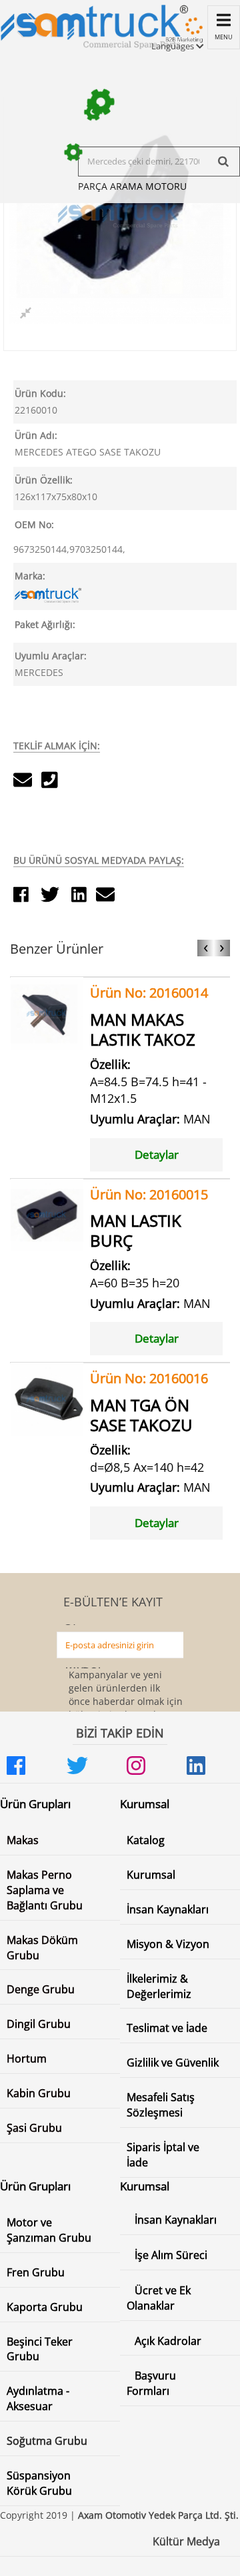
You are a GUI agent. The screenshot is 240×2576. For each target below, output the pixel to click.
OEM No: (34, 524)
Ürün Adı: (36, 435)
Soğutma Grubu (47, 2441)
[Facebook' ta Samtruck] (30, 1766)
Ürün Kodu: (40, 393)
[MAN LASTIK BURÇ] (47, 1214)
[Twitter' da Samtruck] (90, 1766)
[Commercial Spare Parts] (94, 25)
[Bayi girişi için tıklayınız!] (183, 36)
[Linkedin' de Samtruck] (210, 1766)
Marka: (30, 576)
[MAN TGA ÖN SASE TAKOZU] (47, 1398)
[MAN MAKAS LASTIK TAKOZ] (47, 1013)
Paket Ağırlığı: (45, 624)
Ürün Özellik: (44, 480)
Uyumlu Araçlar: (51, 656)
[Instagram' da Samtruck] (150, 1766)
